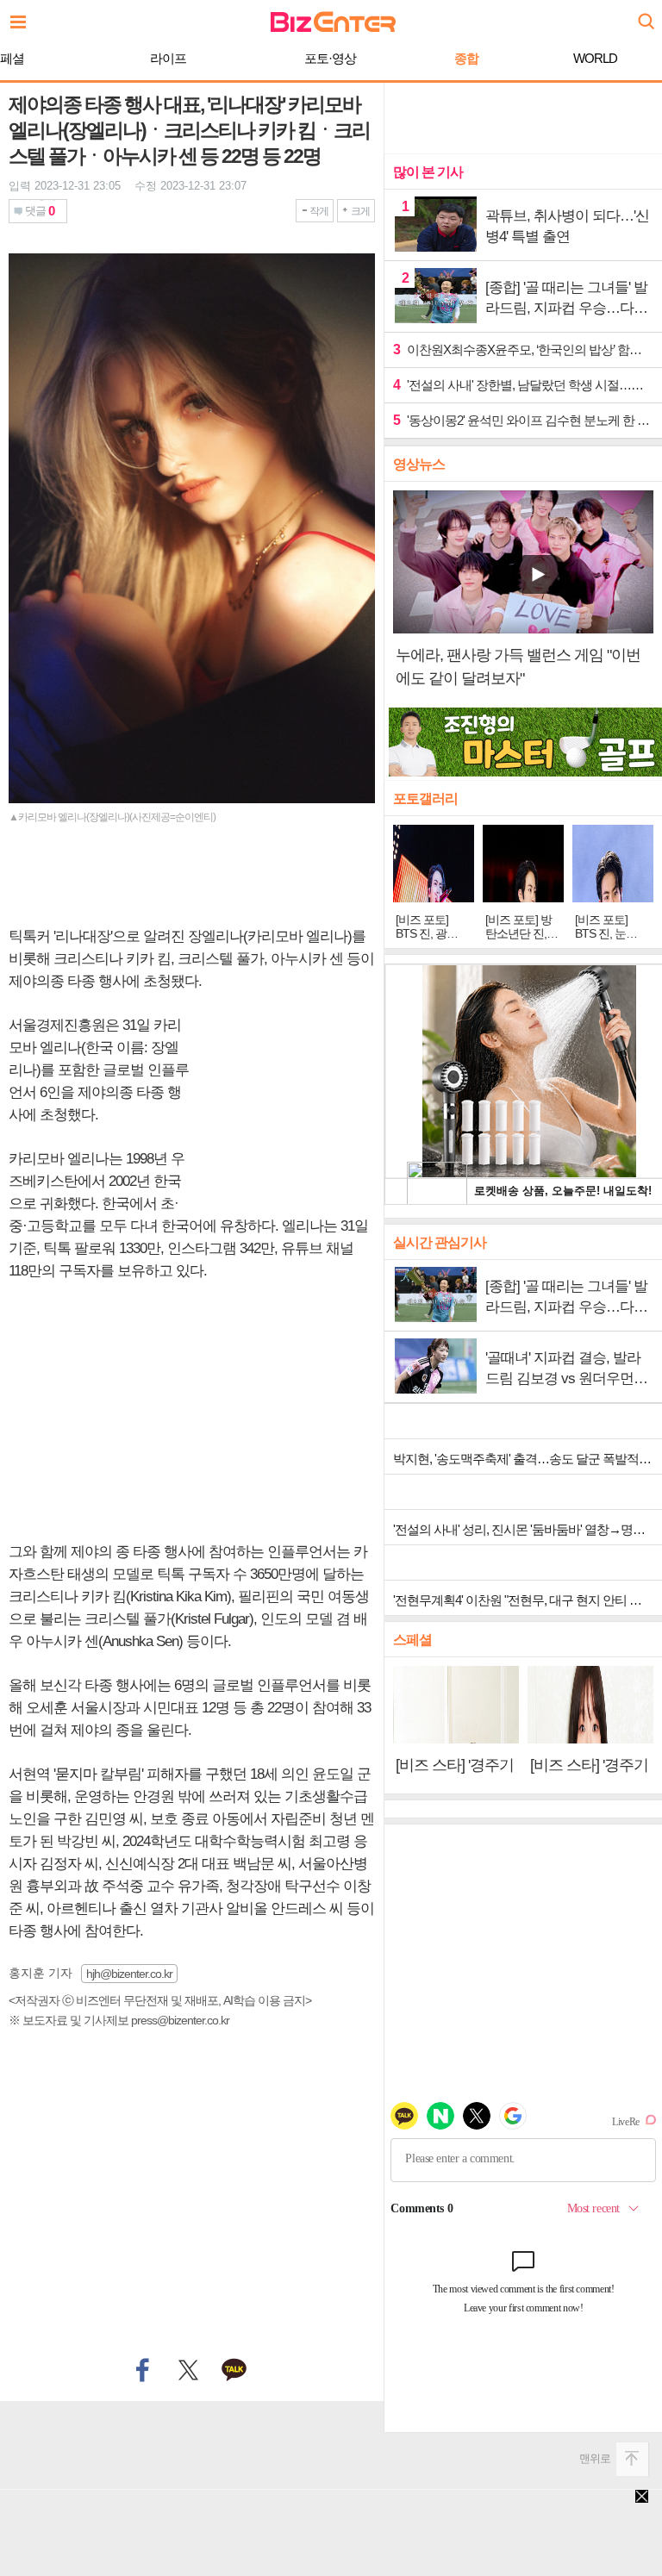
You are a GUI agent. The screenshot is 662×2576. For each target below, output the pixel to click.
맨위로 (595, 2458)
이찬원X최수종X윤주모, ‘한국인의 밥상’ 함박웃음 (523, 349)
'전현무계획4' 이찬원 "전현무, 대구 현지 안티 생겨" (525, 1600)
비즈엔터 (333, 22)
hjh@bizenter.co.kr (129, 1974)
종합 (466, 58)
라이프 (168, 58)
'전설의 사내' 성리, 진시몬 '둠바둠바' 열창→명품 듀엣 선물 (528, 1529)
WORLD (595, 58)
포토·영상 (330, 58)
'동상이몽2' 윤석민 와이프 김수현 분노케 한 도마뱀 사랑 (523, 420)
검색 (645, 15)
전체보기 (22, 17)
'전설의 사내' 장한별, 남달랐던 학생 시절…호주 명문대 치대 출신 (523, 385)
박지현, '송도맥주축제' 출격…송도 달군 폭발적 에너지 (528, 1459)
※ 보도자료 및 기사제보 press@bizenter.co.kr (119, 2020)
